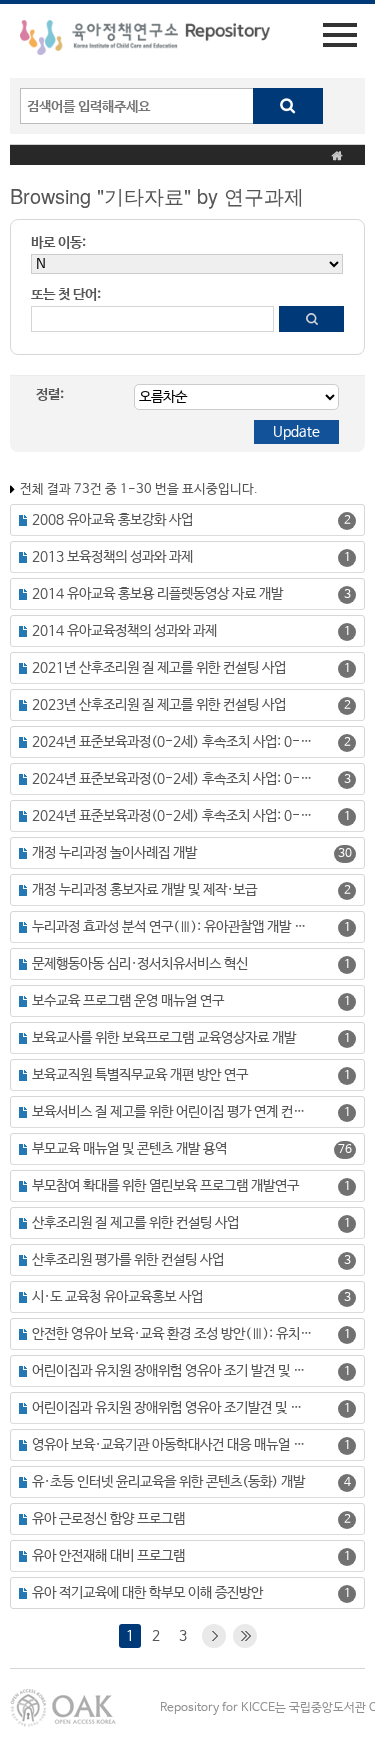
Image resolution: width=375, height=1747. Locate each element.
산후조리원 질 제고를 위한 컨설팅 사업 (135, 1223)
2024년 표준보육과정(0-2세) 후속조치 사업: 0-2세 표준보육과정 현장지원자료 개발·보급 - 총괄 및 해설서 (172, 779)
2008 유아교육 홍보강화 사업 (112, 520)
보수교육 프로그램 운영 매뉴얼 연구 (128, 1001)
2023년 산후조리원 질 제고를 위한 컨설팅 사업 (159, 705)
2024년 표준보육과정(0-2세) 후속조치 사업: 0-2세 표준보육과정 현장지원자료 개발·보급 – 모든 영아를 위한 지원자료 (172, 816)
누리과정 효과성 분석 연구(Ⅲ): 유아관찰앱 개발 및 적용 (172, 927)
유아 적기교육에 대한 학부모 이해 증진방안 (147, 1593)
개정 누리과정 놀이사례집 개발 (114, 853)
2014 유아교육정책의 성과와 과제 (124, 631)
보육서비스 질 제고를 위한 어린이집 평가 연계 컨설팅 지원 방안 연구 (172, 1112)
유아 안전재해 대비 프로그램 (108, 1556)
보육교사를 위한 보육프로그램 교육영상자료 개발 (164, 1038)
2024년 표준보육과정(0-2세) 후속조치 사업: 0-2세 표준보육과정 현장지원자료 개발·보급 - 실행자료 (172, 742)
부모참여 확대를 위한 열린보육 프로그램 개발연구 (165, 1186)
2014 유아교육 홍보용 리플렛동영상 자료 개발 (157, 594)
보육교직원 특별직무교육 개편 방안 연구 (140, 1075)
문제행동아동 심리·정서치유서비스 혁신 (140, 964)
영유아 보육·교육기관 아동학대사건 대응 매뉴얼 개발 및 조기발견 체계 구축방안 (172, 1445)
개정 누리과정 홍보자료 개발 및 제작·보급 (144, 890)
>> (245, 1636)
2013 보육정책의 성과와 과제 (112, 557)
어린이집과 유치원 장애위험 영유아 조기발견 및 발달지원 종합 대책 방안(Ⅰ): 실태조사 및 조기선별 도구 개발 (172, 1408)
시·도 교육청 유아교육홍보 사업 (117, 1297)
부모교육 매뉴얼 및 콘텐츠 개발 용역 (129, 1149)
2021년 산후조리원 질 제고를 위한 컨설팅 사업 (159, 668)
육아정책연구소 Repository (145, 41)
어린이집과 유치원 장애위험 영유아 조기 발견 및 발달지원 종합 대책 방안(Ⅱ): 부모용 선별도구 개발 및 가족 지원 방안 (172, 1371)
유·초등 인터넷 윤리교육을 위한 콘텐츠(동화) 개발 (168, 1482)
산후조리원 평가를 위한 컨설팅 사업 (128, 1260)
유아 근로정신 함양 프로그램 (108, 1519)
